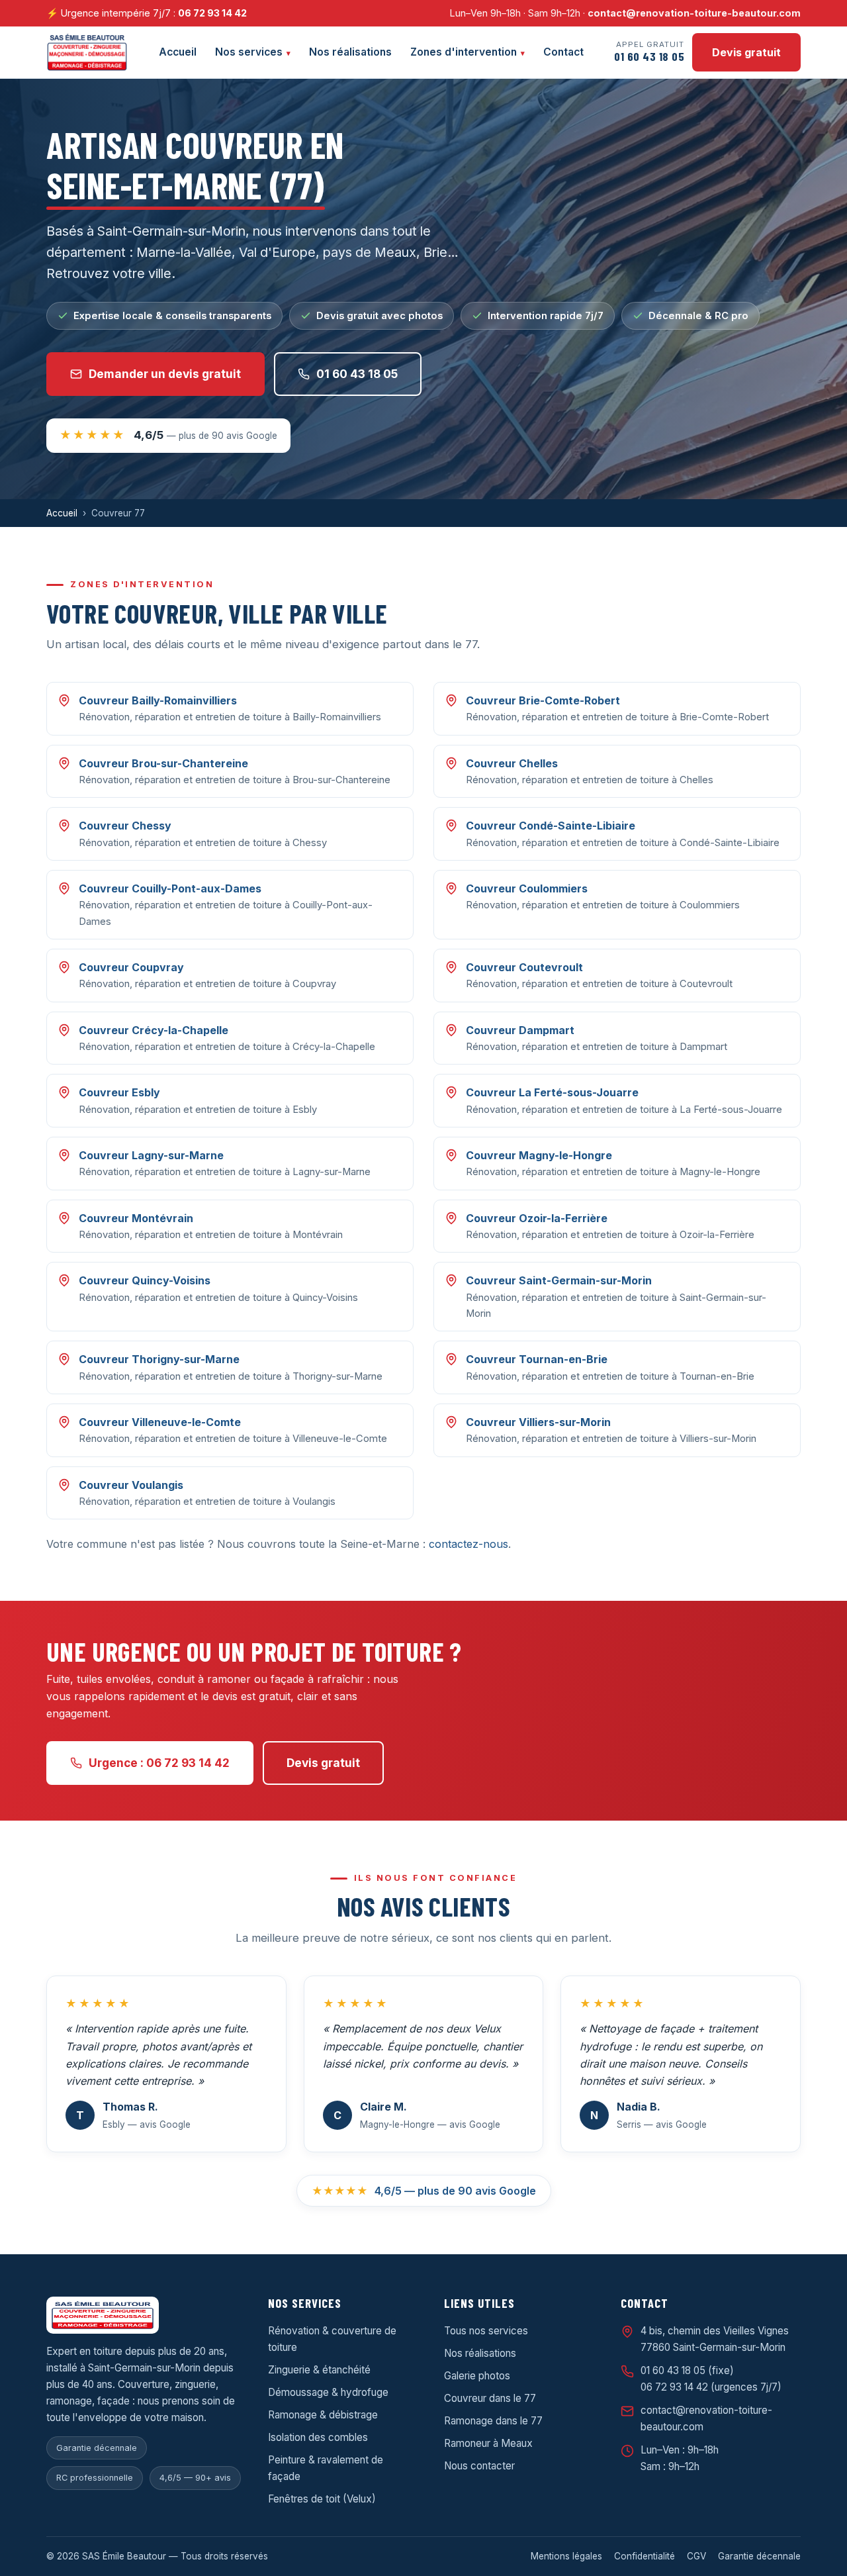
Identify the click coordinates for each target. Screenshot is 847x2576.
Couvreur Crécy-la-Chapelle (154, 1030)
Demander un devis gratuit (165, 374)
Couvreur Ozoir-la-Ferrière (537, 1218)
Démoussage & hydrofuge (328, 2392)
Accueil (178, 52)
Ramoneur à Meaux (488, 2443)
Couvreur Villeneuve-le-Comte (160, 1422)
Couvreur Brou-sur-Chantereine (163, 763)
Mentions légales (566, 2556)
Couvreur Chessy (125, 826)
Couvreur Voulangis (131, 1485)
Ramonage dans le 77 (493, 2421)
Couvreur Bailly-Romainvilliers (158, 700)
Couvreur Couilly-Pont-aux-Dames (170, 888)
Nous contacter (479, 2466)
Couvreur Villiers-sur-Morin (538, 1422)
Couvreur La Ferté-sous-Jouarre (552, 1092)
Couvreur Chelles (512, 763)
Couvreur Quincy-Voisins (145, 1280)
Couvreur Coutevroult (524, 967)
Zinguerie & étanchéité (319, 2370)
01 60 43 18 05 (357, 374)
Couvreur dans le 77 (490, 2398)
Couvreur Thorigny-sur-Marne (159, 1359)
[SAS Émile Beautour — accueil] (87, 52)
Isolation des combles (318, 2437)
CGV (696, 2556)
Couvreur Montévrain (136, 1218)
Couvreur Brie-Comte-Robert (543, 700)
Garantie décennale (759, 2556)
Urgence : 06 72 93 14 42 (159, 1763)
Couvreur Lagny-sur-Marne (151, 1155)
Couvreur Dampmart (520, 1030)
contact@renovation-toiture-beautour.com (694, 13)
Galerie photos (477, 2376)
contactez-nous (468, 1544)
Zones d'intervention (464, 52)
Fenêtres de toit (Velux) (322, 2499)
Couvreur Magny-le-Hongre (539, 1155)
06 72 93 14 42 (212, 13)
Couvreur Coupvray (131, 967)
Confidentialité (645, 2556)
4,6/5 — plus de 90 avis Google (424, 2191)
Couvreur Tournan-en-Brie (537, 1359)
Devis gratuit (746, 52)
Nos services (249, 52)
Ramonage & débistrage (323, 2415)
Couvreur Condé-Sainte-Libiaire (551, 826)
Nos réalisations (350, 52)
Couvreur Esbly (119, 1092)
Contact (563, 52)
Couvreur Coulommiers (527, 888)
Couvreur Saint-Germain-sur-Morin (559, 1280)
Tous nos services (486, 2331)
